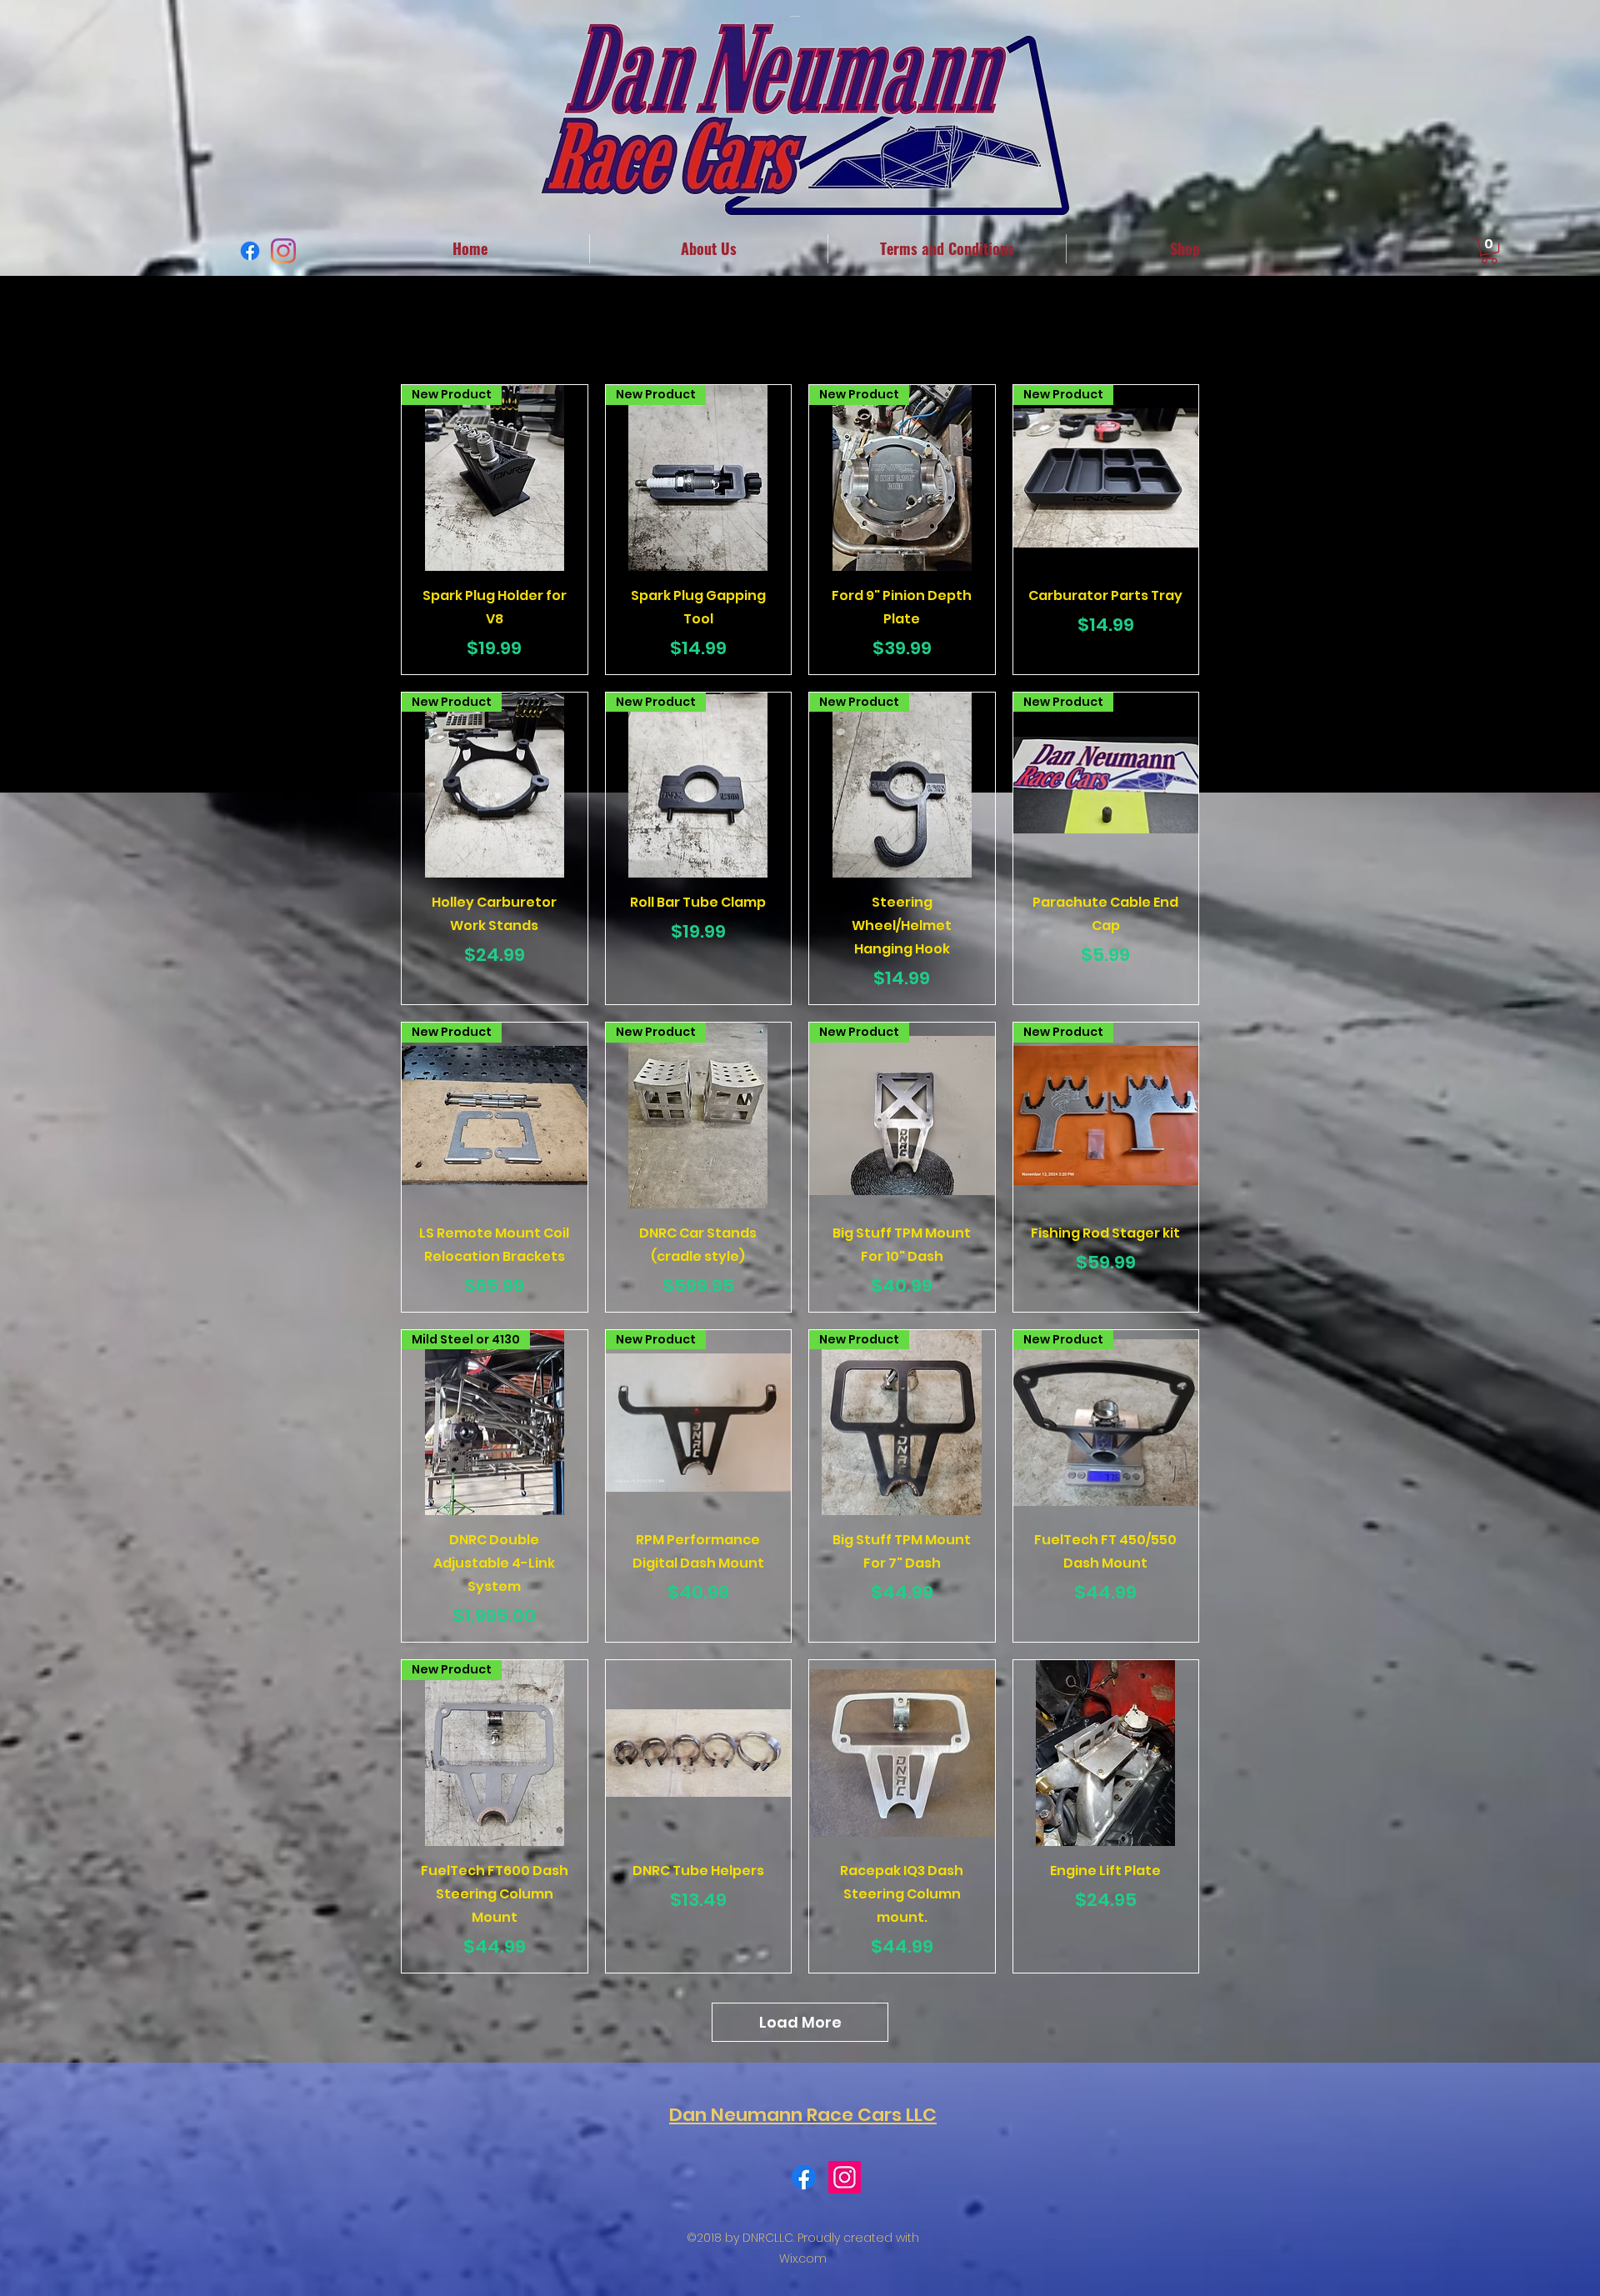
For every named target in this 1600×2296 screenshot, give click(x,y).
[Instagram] (283, 251)
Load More (800, 2022)
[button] (1489, 251)
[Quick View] (699, 1753)
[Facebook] (250, 251)
